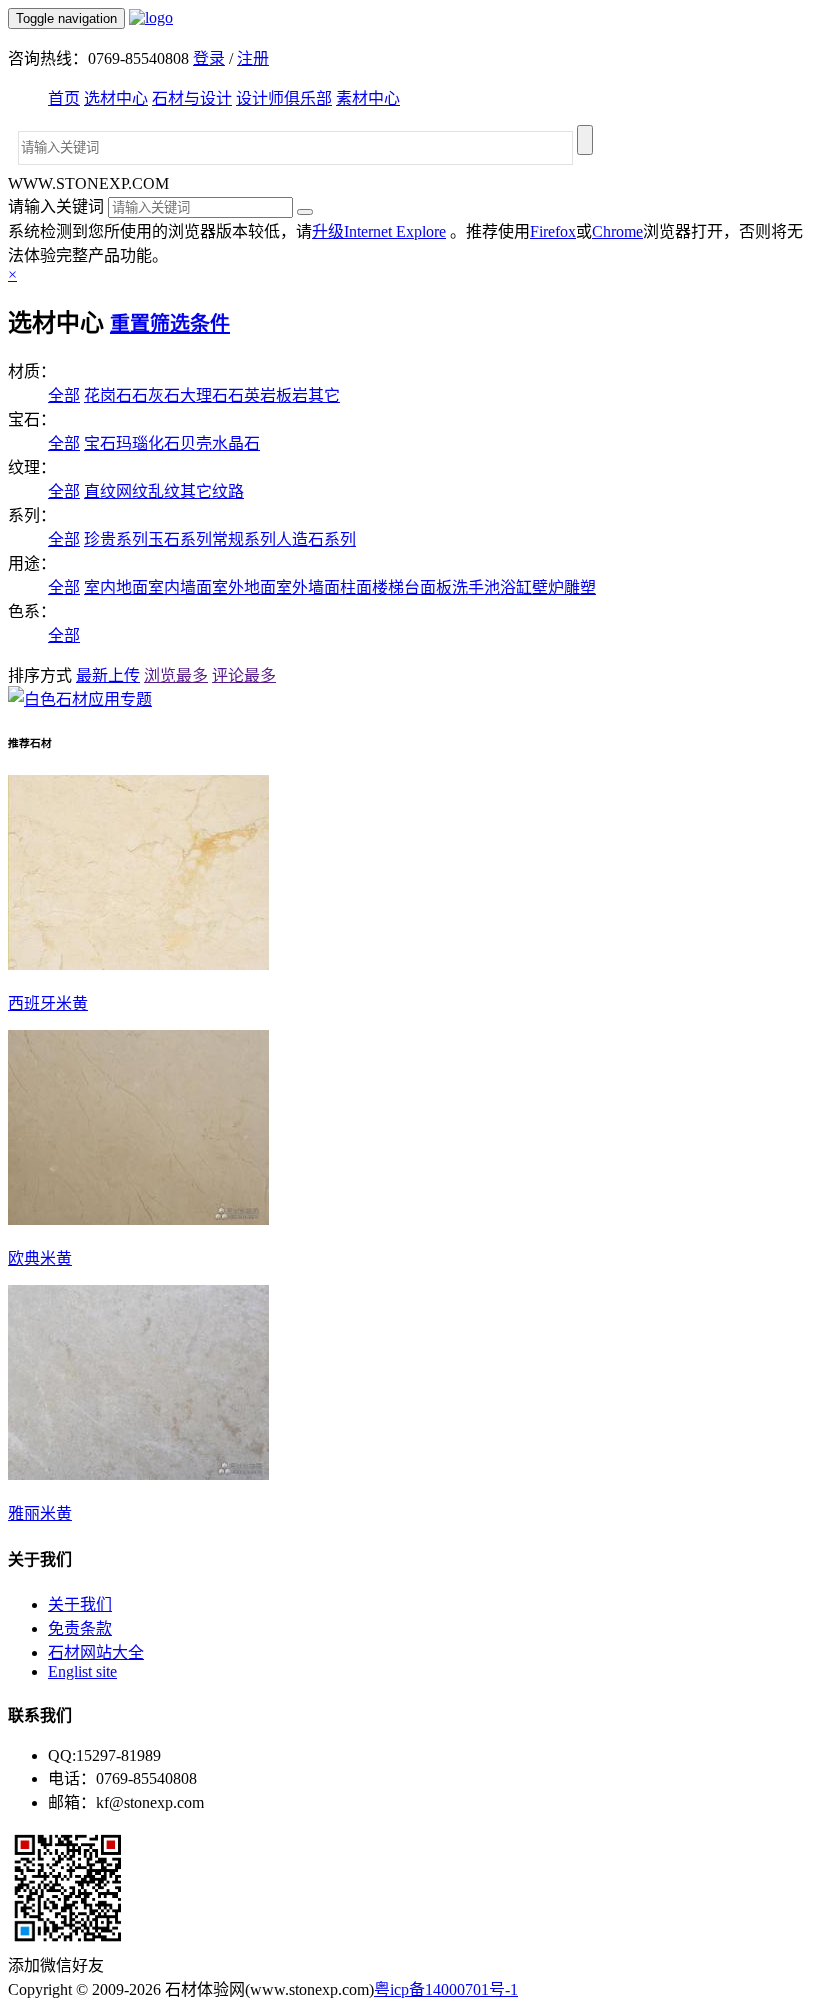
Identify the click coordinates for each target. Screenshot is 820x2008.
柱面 (356, 587)
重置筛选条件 (170, 324)
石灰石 (156, 395)
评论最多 (244, 675)
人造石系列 (316, 539)
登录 (209, 58)
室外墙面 (308, 587)
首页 (64, 98)
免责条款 (80, 1628)
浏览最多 (176, 675)
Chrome (617, 231)
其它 (324, 395)
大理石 (204, 395)
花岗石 (108, 395)
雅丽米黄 (40, 1513)
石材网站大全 (96, 1652)
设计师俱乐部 (284, 98)
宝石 (100, 443)
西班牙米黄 (48, 1003)
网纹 (132, 491)
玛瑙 (132, 443)
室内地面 (116, 587)
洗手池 (476, 587)
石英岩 (252, 395)
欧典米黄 (40, 1258)
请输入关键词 (56, 206)
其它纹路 (212, 491)
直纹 (100, 491)
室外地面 (244, 587)
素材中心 (368, 98)
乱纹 (164, 491)
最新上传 (108, 675)
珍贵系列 (116, 539)
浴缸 (516, 587)
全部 (64, 395)
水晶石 (236, 443)
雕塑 (580, 587)
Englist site (82, 1671)
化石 (164, 443)
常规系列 (244, 539)
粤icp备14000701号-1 (446, 1989)
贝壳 (196, 443)
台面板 (428, 587)
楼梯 (388, 587)
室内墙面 (180, 587)
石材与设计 (192, 98)
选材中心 (116, 98)
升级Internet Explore (379, 231)
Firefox (553, 231)
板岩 (292, 395)
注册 (253, 58)
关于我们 (80, 1604)
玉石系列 (180, 539)
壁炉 (548, 587)
